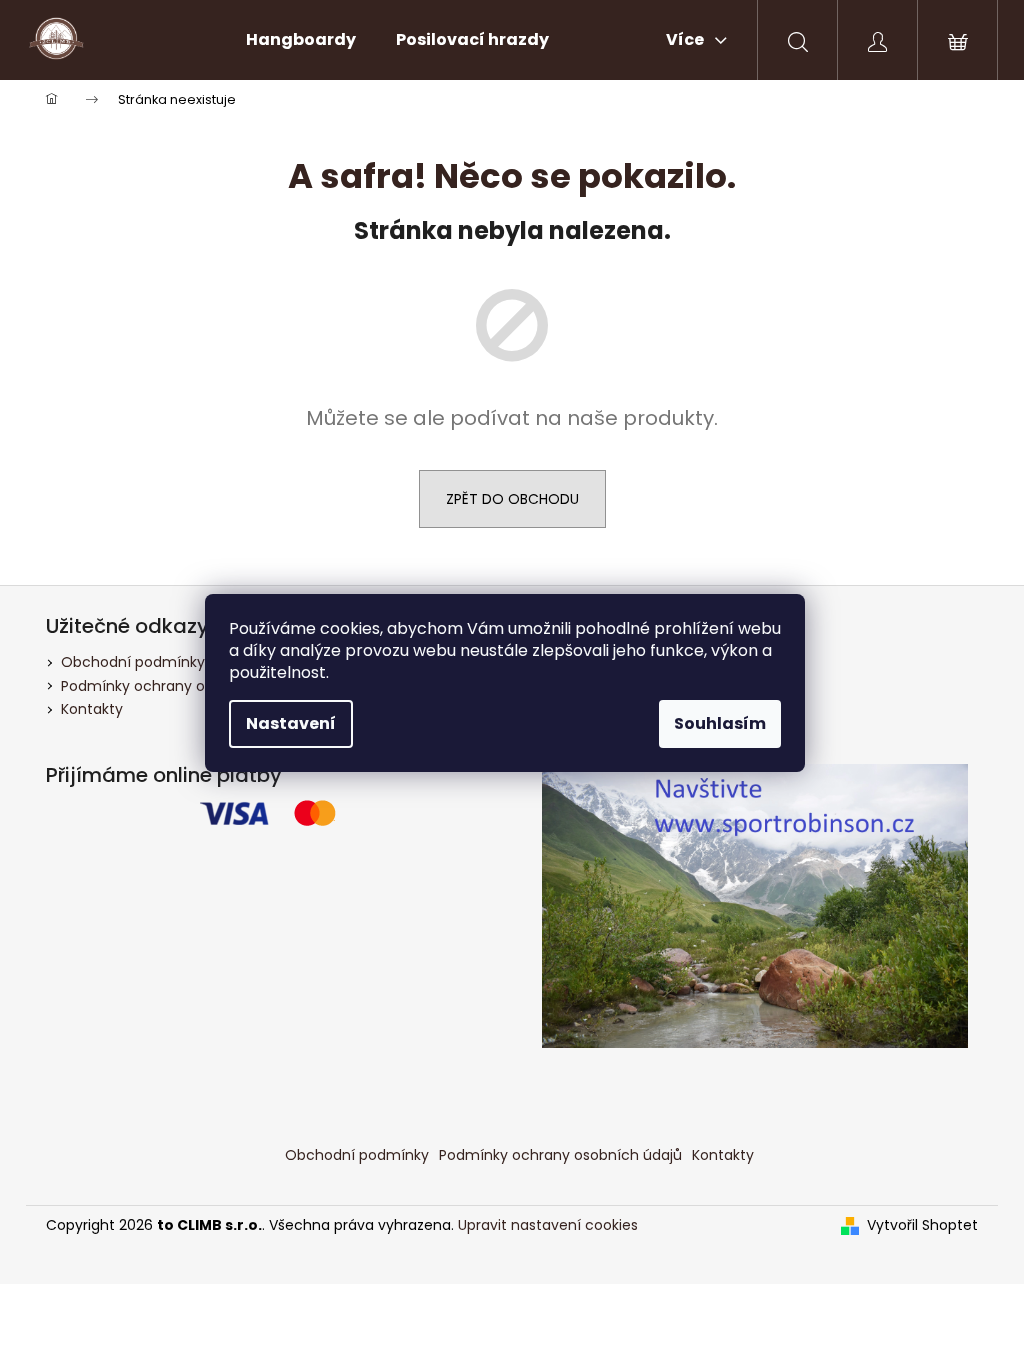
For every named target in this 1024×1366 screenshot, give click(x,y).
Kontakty (92, 709)
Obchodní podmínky (133, 662)
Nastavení (291, 723)
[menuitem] (301, 40)
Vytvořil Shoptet (922, 1225)
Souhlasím (720, 723)
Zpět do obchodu (512, 499)
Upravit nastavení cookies (548, 1225)
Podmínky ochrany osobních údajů (182, 686)
